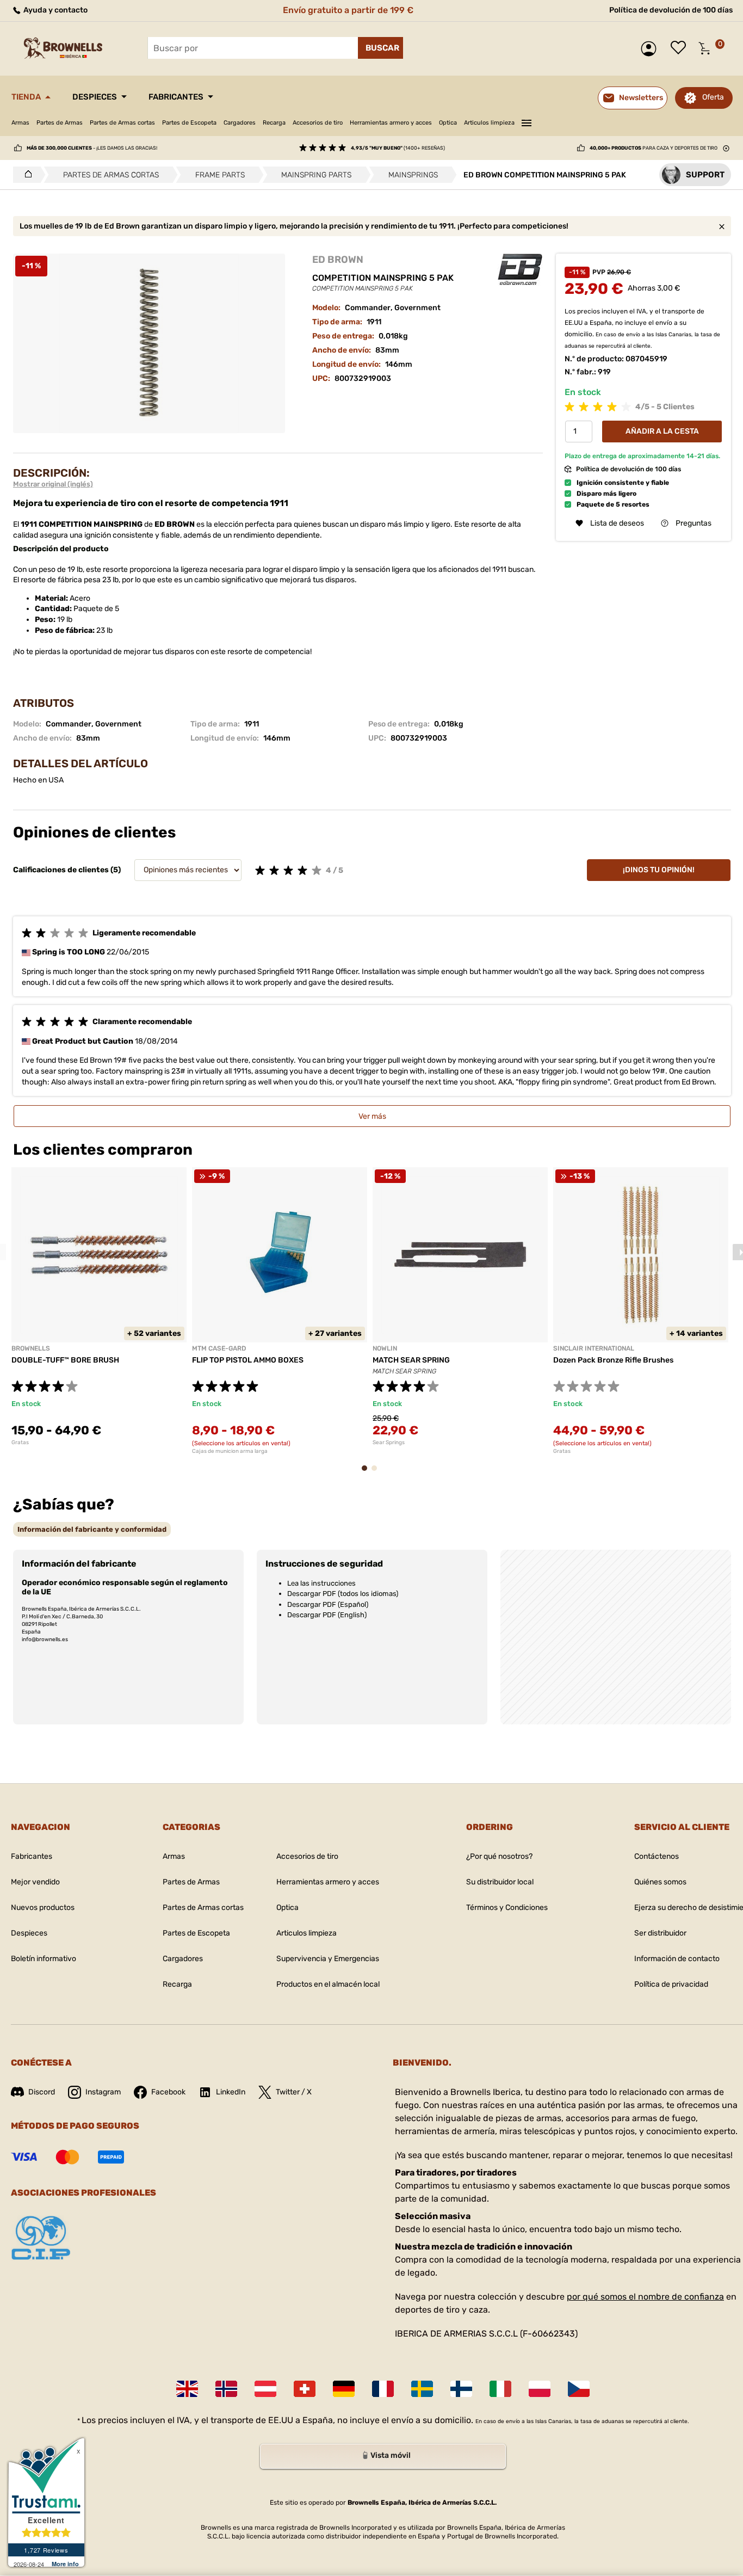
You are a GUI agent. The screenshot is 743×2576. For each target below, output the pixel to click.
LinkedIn (231, 2092)
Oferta (713, 97)
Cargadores (240, 123)
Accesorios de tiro (318, 123)
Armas (20, 123)
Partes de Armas (60, 123)
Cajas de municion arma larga (230, 1451)
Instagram (103, 2092)
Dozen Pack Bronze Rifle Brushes (613, 1360)
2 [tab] (377, 1473)
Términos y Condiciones (507, 1908)
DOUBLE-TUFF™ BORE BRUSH (65, 1360)
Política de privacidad (671, 1984)
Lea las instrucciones (321, 1583)
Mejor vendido (35, 1882)
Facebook (168, 2092)
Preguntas (694, 523)
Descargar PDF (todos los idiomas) (343, 1594)
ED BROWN (338, 260)
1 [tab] (368, 1473)
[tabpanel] (99, 1307)
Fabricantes (176, 97)
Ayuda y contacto (55, 10)
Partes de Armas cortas (122, 123)
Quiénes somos (660, 1882)
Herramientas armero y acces (391, 123)
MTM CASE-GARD (219, 1348)
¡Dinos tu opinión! (659, 870)
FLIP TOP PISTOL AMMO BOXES (248, 1360)
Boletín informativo (44, 1959)
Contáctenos (657, 1856)
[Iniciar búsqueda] (380, 48)
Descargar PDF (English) (327, 1615)
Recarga (274, 123)
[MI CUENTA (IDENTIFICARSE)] (651, 49)
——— (527, 121)
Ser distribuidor (660, 1933)
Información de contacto (677, 1959)
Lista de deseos (681, 48)
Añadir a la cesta (662, 431)
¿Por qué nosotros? (499, 1856)
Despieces (95, 97)
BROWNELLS (31, 1348)
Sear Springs (389, 1443)
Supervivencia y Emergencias (328, 1959)
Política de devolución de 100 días (671, 10)
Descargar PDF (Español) (328, 1604)
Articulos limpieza (489, 123)
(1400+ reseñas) (398, 148)
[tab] (92, 1529)
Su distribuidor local (500, 1882)
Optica (448, 123)
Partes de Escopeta (189, 123)
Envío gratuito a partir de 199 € (348, 10)
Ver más (372, 1116)
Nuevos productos (43, 1908)
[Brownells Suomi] (461, 2389)
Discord (42, 2092)
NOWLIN (385, 1348)
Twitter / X (294, 2092)
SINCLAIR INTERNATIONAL (594, 1348)
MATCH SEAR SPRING (411, 1360)
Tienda (26, 97)
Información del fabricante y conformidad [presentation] (92, 1529)
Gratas (20, 1443)
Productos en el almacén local (328, 1984)
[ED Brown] (520, 270)
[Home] (25, 175)
